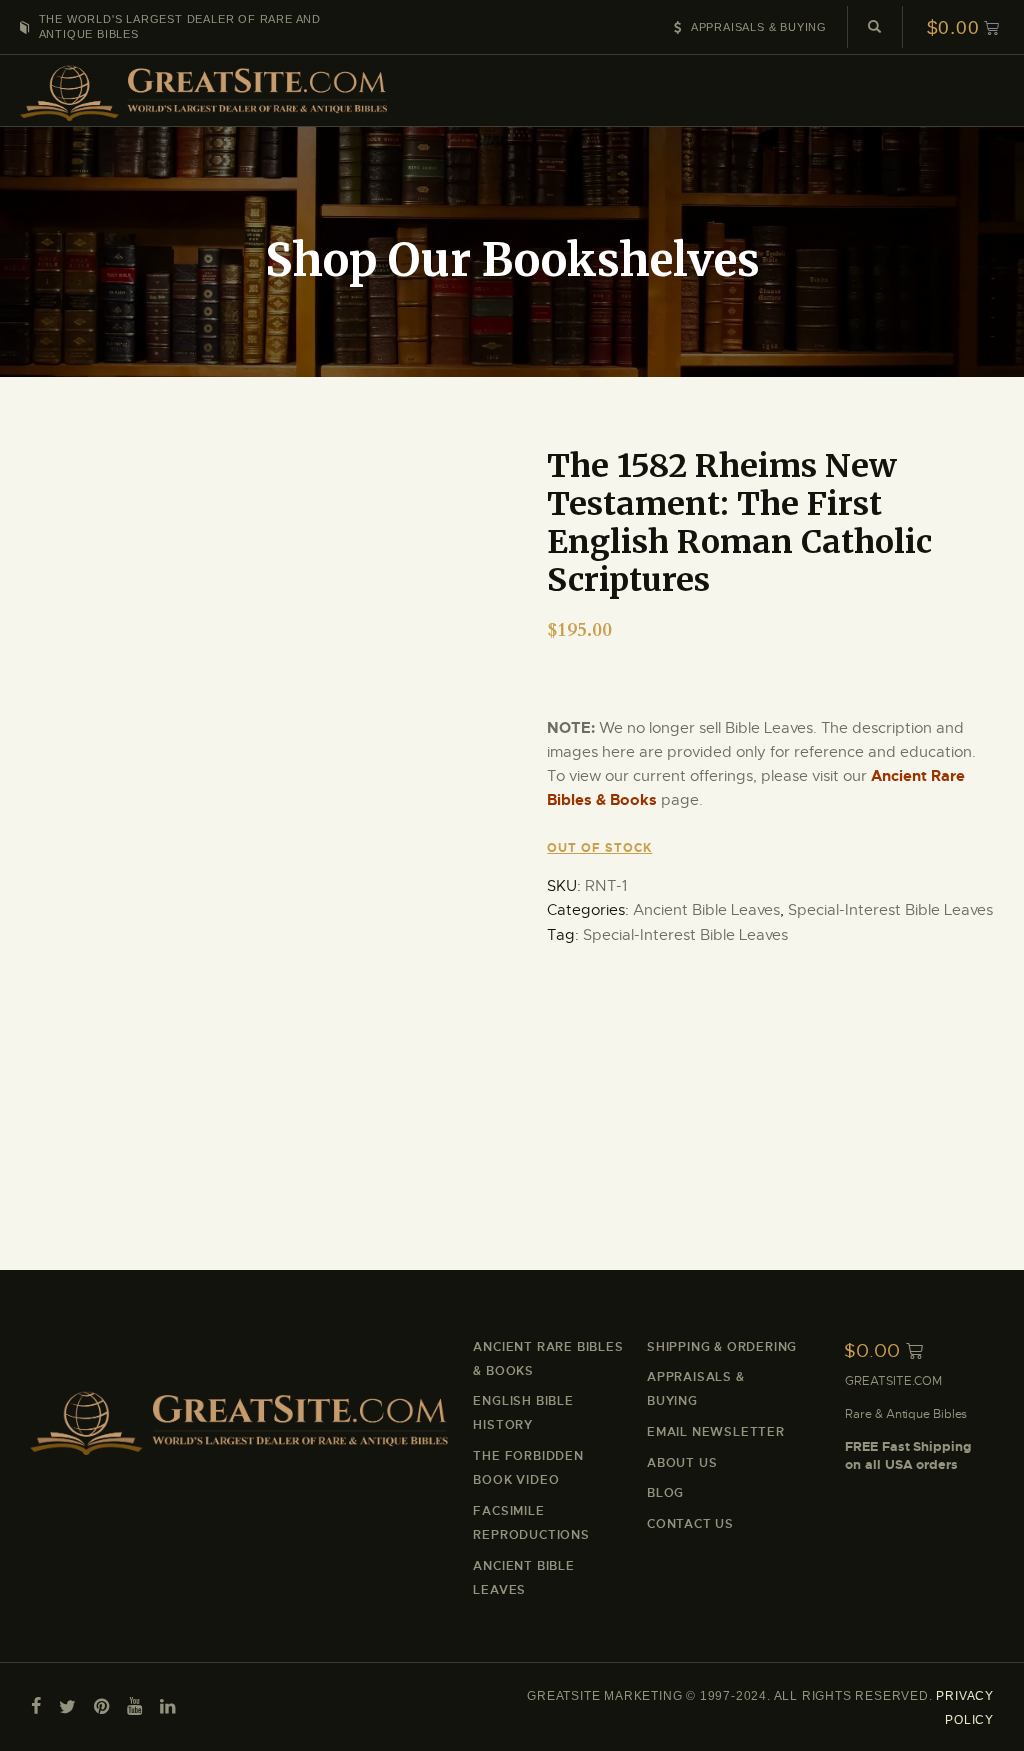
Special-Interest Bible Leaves (890, 910)
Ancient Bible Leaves (706, 910)
